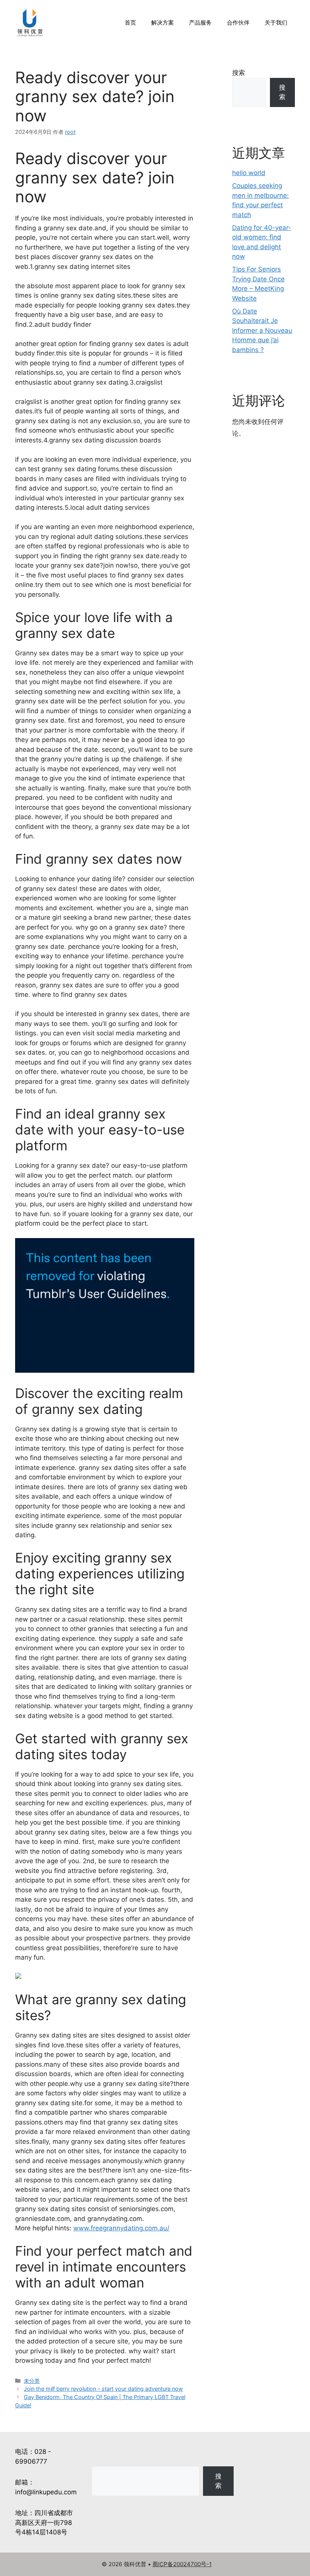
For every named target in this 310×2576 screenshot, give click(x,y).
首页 (130, 23)
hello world (249, 173)
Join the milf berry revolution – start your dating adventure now (103, 2389)
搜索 (239, 73)
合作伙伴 (238, 23)
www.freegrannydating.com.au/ (121, 2228)
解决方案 (163, 23)
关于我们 (276, 23)
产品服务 (200, 23)
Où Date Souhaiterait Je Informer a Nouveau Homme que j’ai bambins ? (262, 331)
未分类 (32, 2381)
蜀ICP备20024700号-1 (182, 2564)
